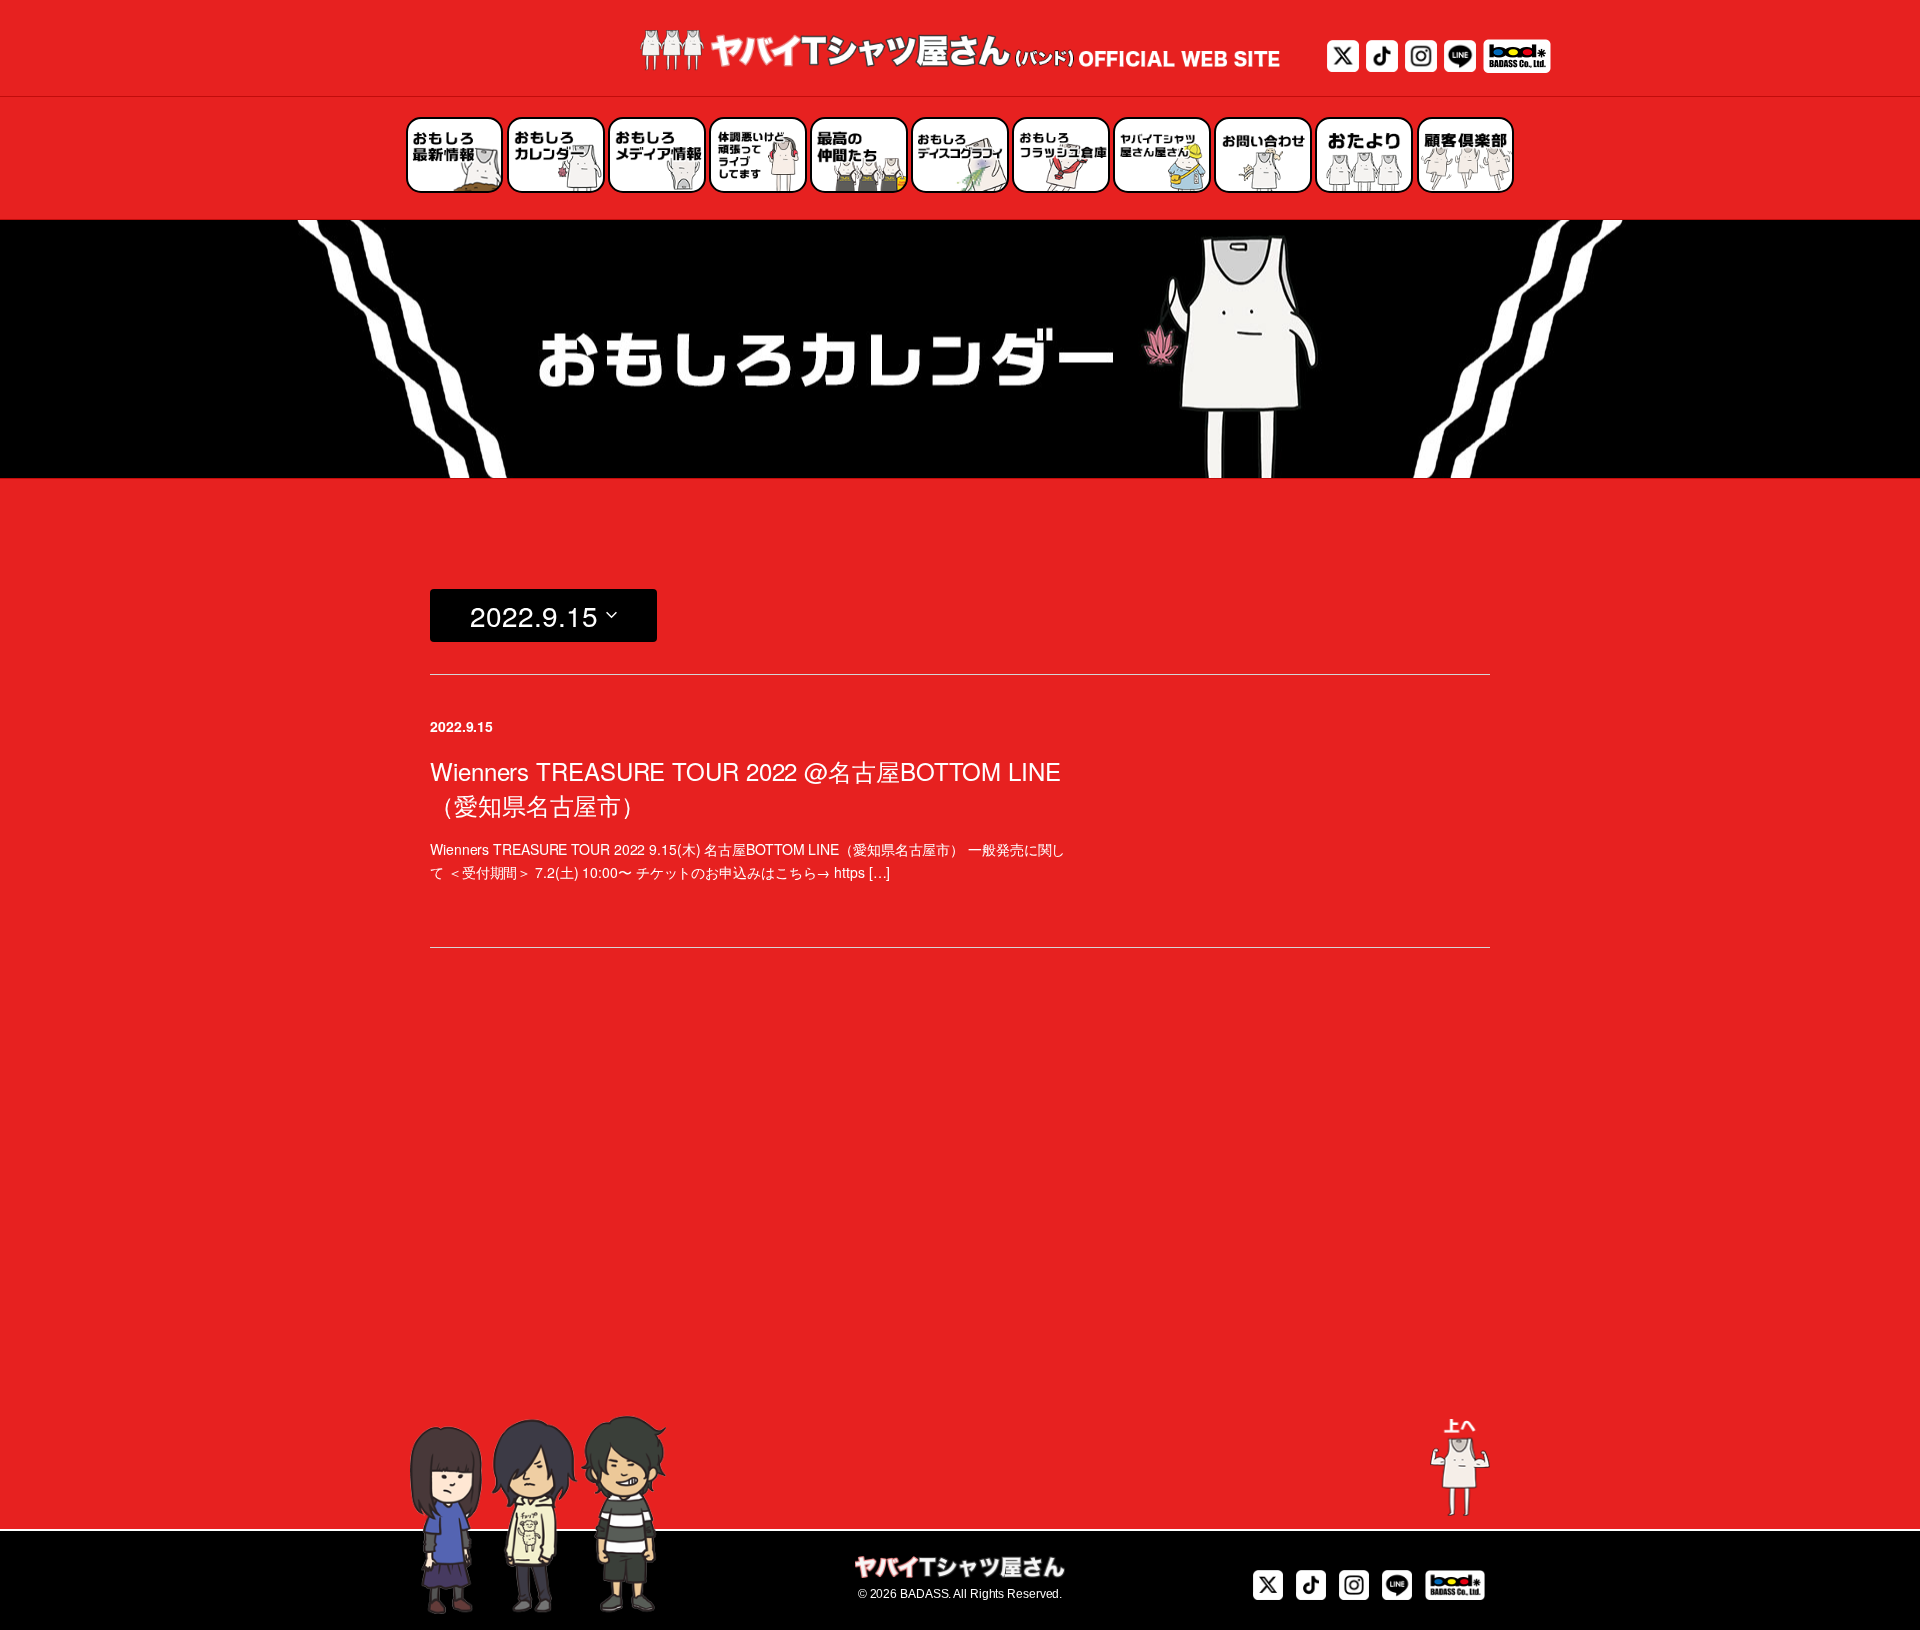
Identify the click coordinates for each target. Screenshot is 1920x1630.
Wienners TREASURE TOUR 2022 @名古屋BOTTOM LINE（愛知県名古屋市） (745, 787)
